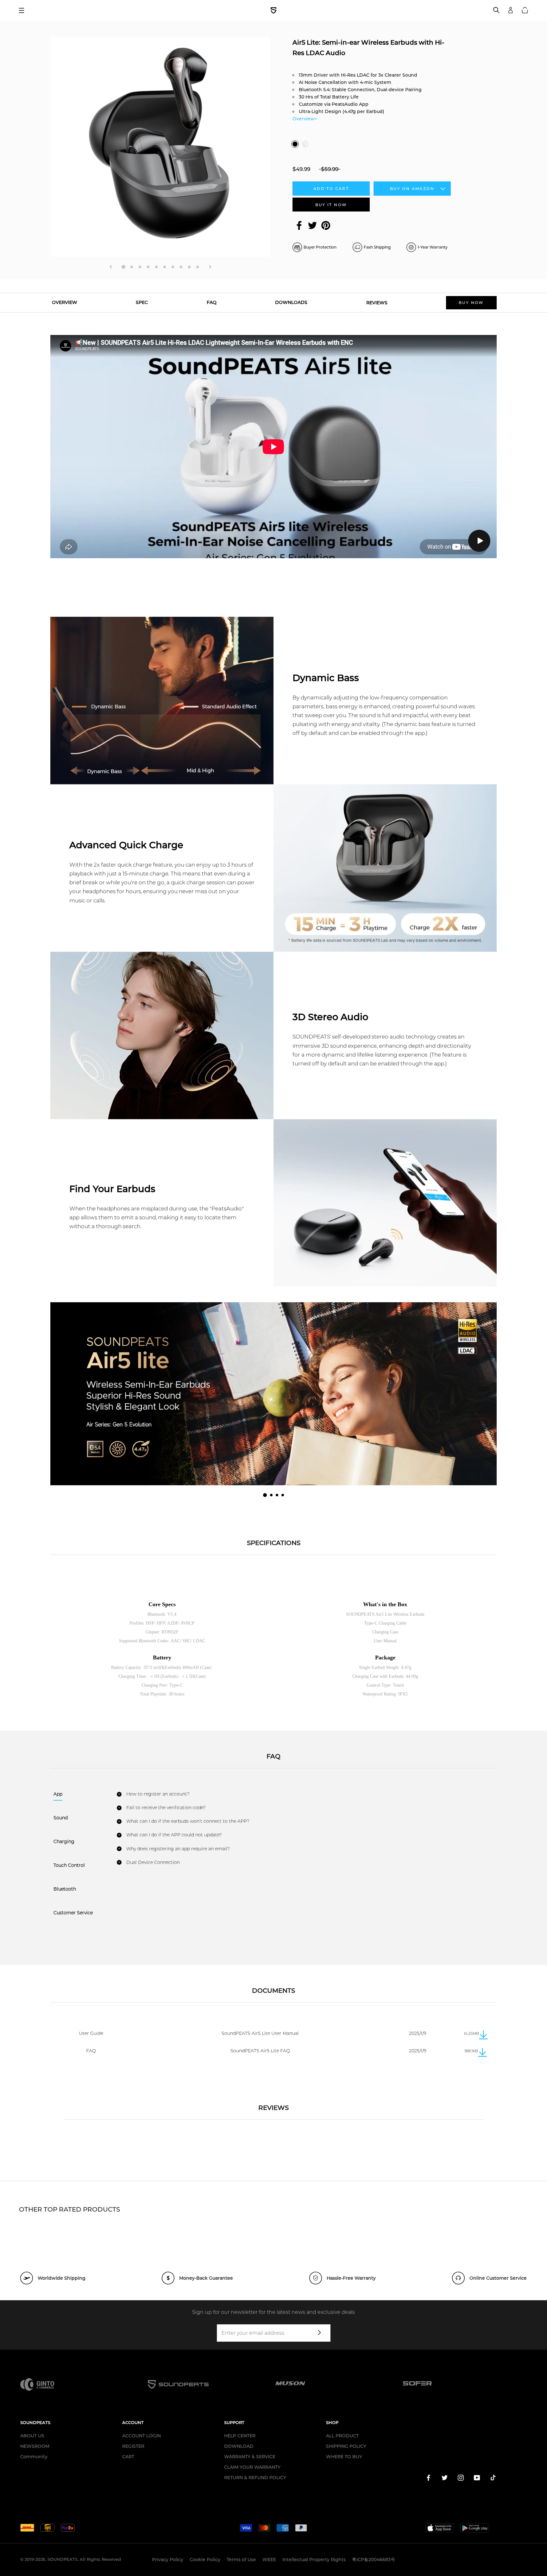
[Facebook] (299, 225)
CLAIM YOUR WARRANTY (252, 2467)
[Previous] (111, 267)
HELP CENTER (240, 2436)
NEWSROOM (35, 2446)
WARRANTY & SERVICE (250, 2457)
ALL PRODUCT (342, 2436)
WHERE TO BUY (344, 2457)
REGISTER (133, 2446)
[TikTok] (493, 2479)
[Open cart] (525, 10)
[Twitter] (312, 225)
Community (34, 2457)
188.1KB (471, 2051)
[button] (265, 1495)
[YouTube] (477, 2479)
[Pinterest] (326, 225)
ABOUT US (32, 2436)
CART (128, 2457)
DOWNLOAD (239, 2446)
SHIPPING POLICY (346, 2446)
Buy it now (331, 205)
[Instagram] (461, 2479)
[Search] (496, 10)
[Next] (210, 267)
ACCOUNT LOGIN (141, 2436)
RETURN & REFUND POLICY (255, 2478)
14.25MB (471, 2033)
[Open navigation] (24, 10)
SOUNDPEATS (63, 2559)
